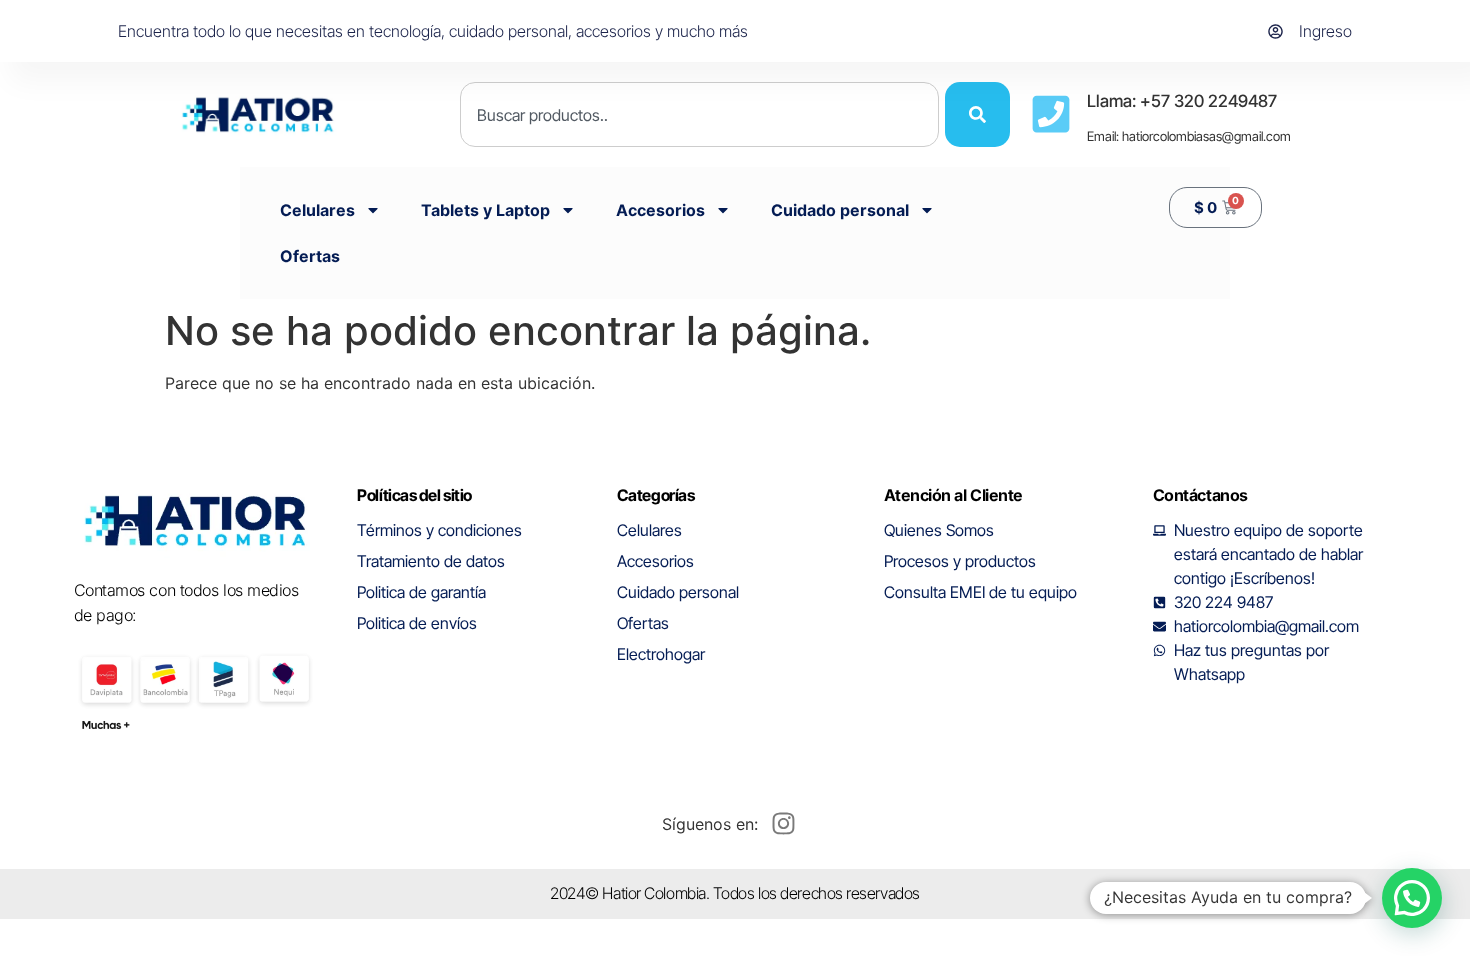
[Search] (977, 114)
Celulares (317, 210)
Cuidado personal (840, 210)
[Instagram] (783, 824)
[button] (1412, 898)
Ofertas (310, 256)
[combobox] (699, 114)
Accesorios (660, 210)
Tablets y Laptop (485, 210)
